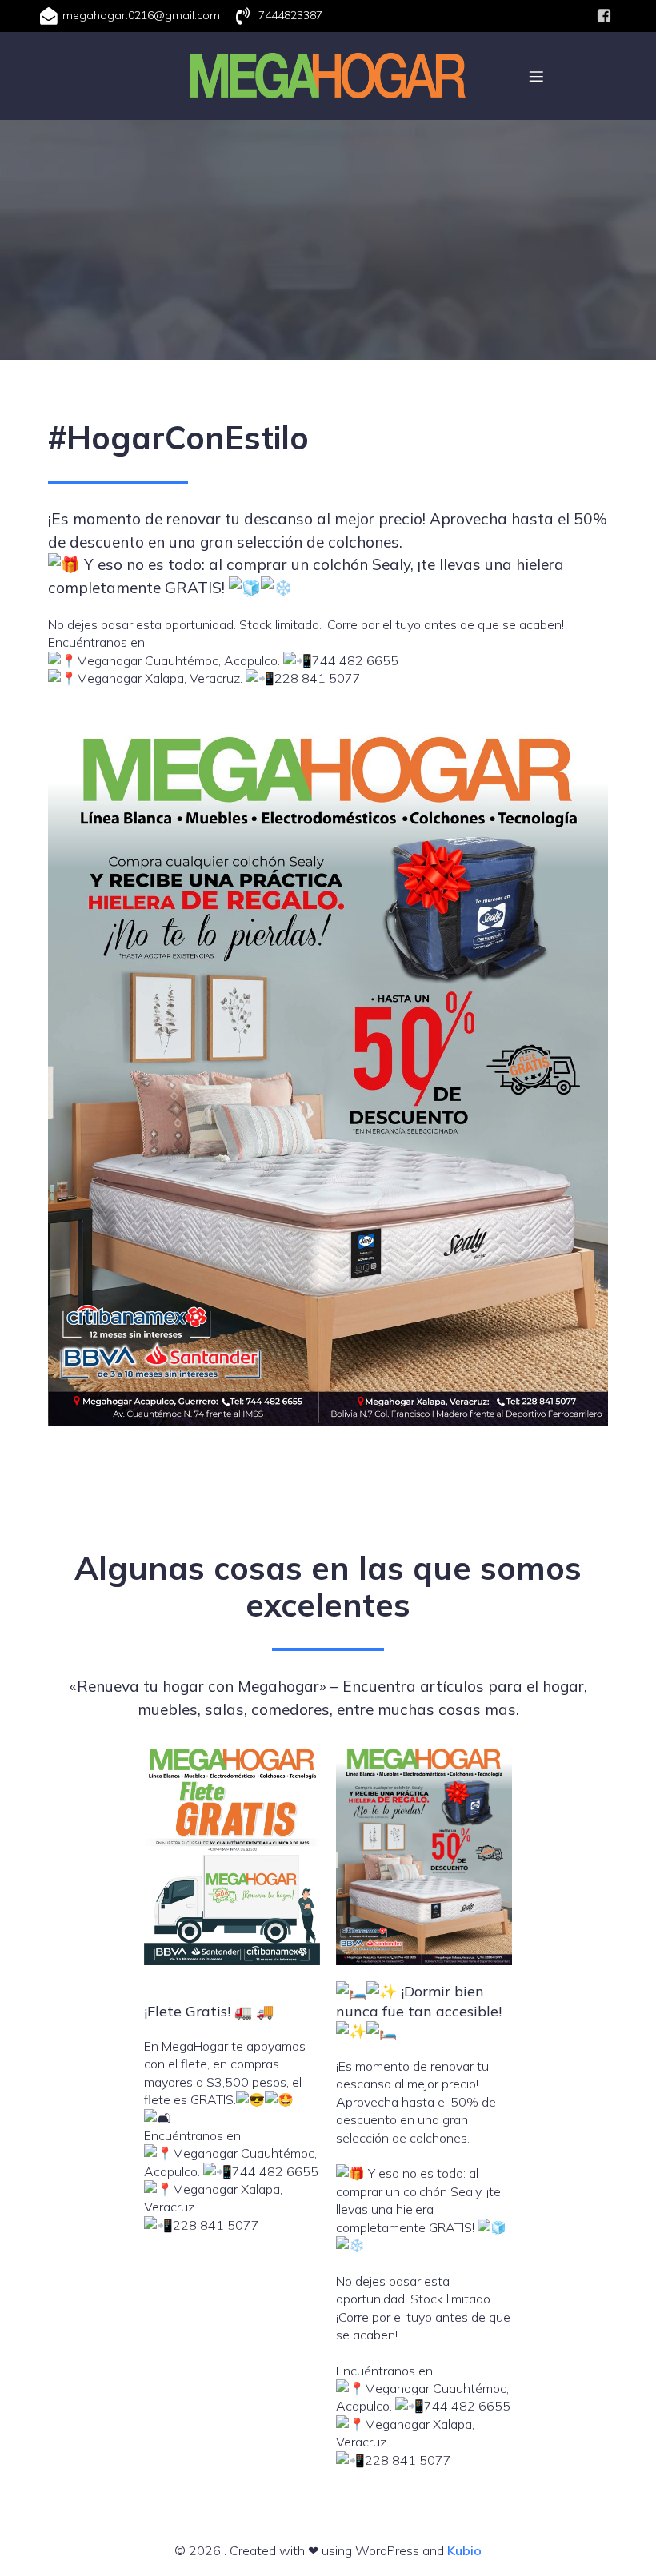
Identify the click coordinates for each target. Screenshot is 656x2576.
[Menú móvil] (536, 76)
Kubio (464, 2550)
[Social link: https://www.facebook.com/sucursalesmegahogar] (604, 16)
